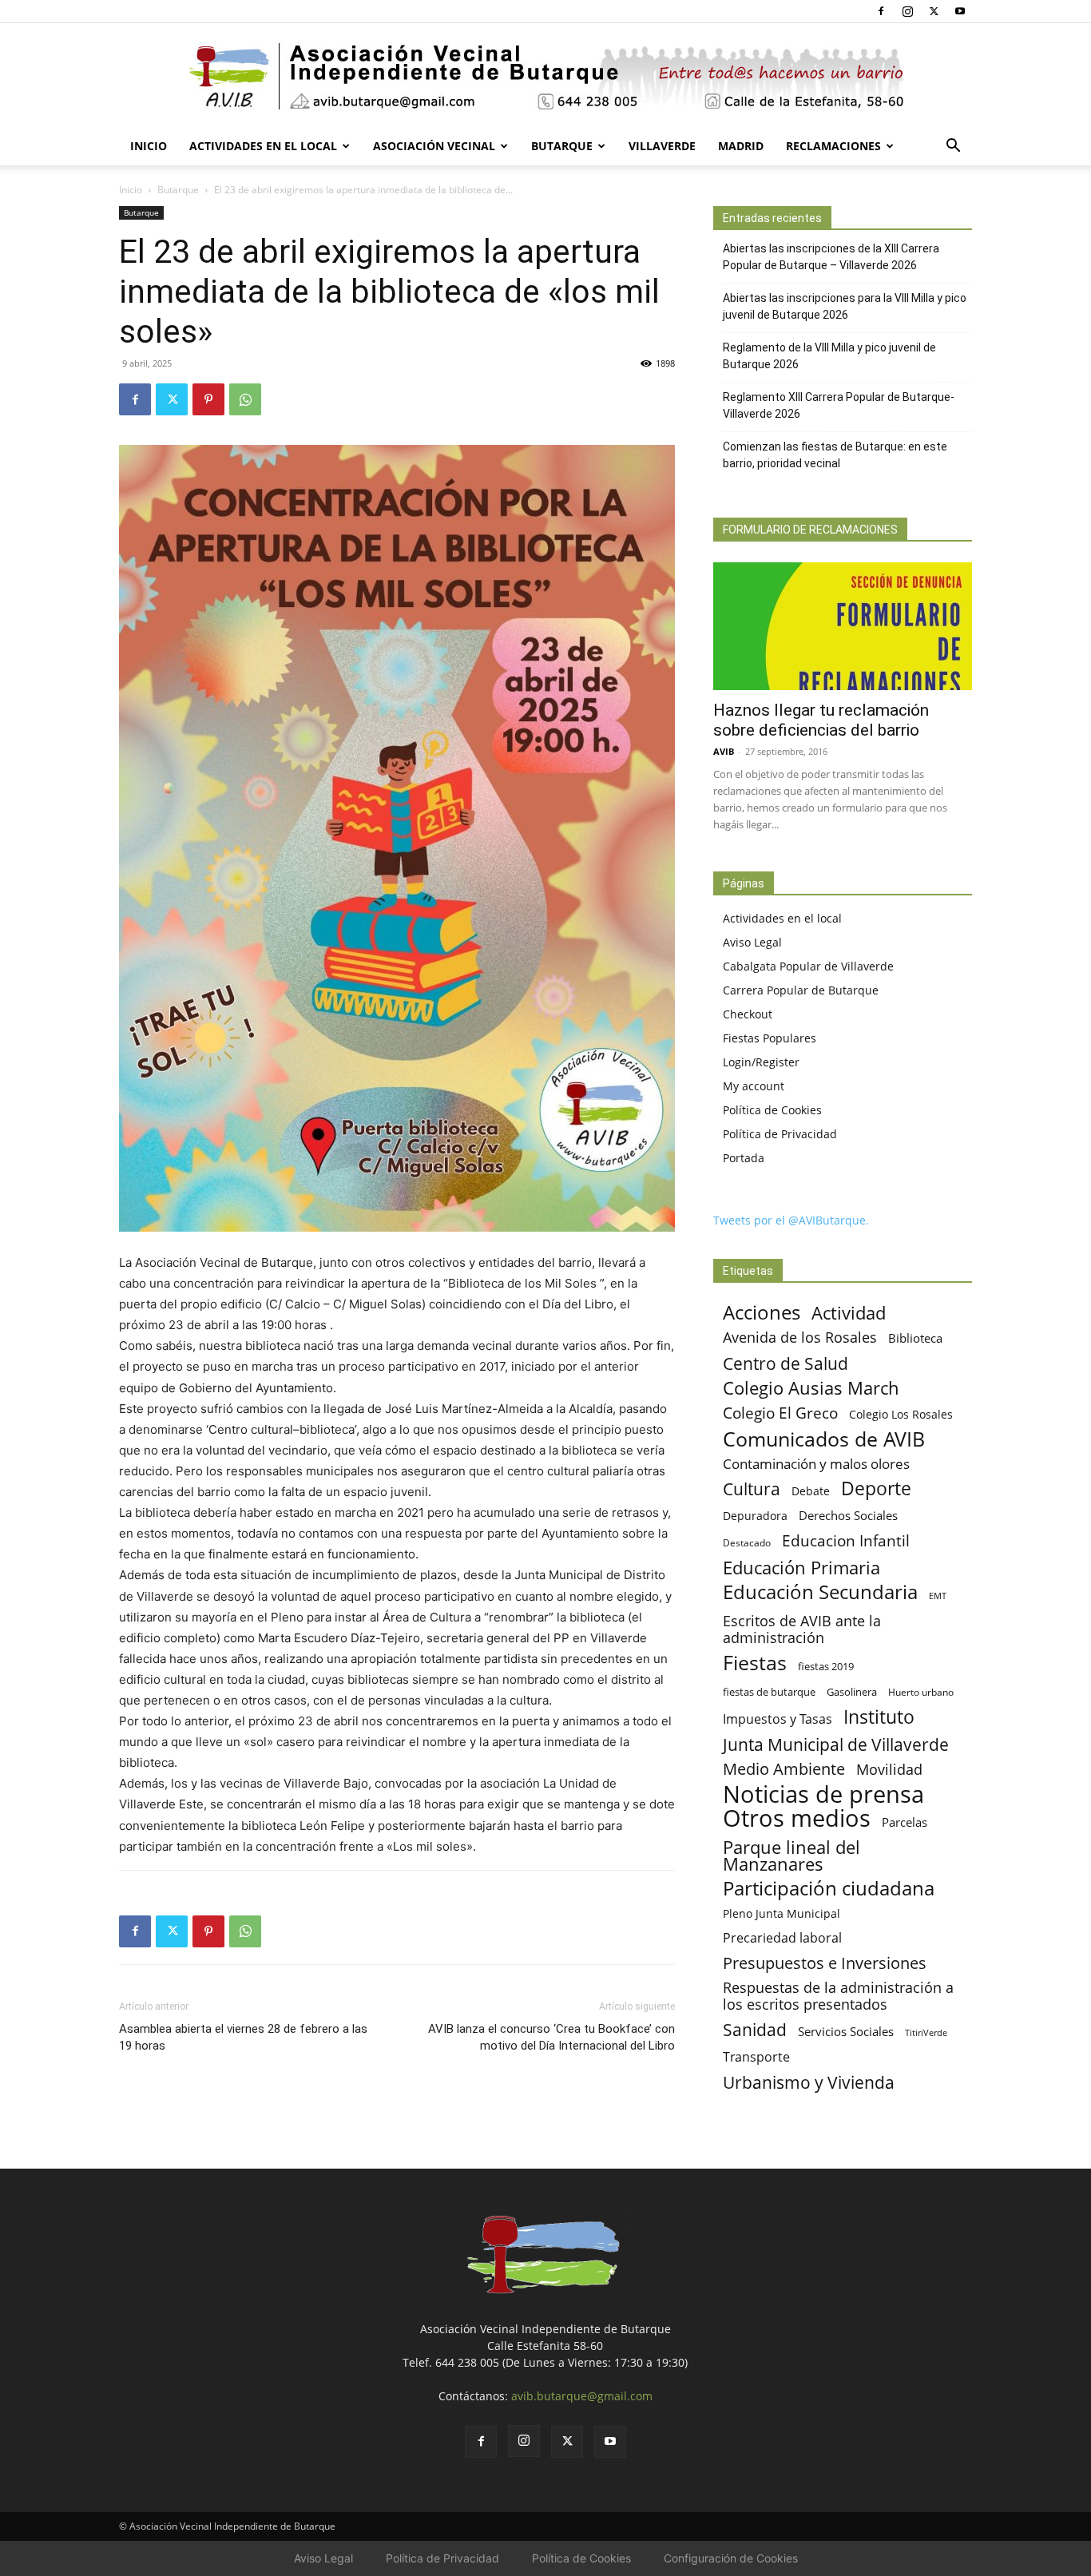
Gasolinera (852, 1692)
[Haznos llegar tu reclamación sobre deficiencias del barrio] (843, 626)
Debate (811, 1491)
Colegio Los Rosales (901, 1414)
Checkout (748, 1014)
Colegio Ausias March (811, 1388)
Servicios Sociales (846, 2031)
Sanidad (755, 2029)
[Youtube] (960, 11)
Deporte (876, 1488)
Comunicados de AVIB (824, 1439)
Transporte (756, 2057)
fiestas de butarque (769, 1692)
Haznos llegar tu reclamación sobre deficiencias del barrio (821, 720)
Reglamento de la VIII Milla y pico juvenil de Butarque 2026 (829, 356)
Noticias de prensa (823, 1794)
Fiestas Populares (770, 1038)
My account (754, 1086)
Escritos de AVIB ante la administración (802, 1629)
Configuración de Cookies (731, 2558)
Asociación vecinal (434, 146)
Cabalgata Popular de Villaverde (808, 966)
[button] (953, 147)
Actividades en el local (263, 146)
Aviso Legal (752, 942)
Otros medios (797, 1818)
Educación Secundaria (820, 1592)
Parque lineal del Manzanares (791, 1856)
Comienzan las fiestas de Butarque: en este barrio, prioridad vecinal (835, 455)
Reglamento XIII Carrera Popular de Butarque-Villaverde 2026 (839, 405)
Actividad (849, 1313)
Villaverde (662, 146)
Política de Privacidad (780, 1134)
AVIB (724, 751)
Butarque (562, 146)
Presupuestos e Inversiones (825, 1963)
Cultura (752, 1488)
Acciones (762, 1312)
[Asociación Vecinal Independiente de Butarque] (545, 76)
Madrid (741, 146)
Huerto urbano (921, 1692)
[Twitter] (934, 11)
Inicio (149, 146)
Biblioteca (915, 1338)
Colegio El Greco (780, 1413)
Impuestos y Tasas (778, 1719)
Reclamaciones (833, 146)
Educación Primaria (801, 1568)
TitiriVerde (926, 2032)
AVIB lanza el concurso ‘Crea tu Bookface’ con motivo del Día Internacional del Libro (551, 2037)
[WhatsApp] (245, 399)
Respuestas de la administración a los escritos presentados (838, 1996)
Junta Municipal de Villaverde (836, 1744)
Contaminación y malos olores (816, 1464)
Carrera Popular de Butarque (801, 990)
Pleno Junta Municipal (782, 1913)
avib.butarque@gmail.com (582, 2396)
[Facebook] (881, 11)
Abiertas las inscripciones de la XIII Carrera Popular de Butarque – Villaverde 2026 (831, 257)
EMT (938, 1596)
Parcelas (905, 1822)
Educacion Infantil (846, 1540)
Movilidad (889, 1769)
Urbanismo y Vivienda (809, 2082)
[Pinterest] (208, 399)
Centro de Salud (786, 1363)
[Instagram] (907, 11)
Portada (744, 1158)
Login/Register (761, 1062)
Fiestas (755, 1663)
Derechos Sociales (848, 1515)
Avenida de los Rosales (800, 1338)
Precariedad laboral (782, 1938)
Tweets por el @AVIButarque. (791, 1220)
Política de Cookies (772, 1110)
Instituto (879, 1717)
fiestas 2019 (826, 1666)
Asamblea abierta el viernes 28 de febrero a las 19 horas (243, 2037)
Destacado (747, 1543)
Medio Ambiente (784, 1769)
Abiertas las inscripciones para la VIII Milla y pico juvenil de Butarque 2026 (845, 306)
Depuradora (755, 1516)
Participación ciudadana (829, 1889)
